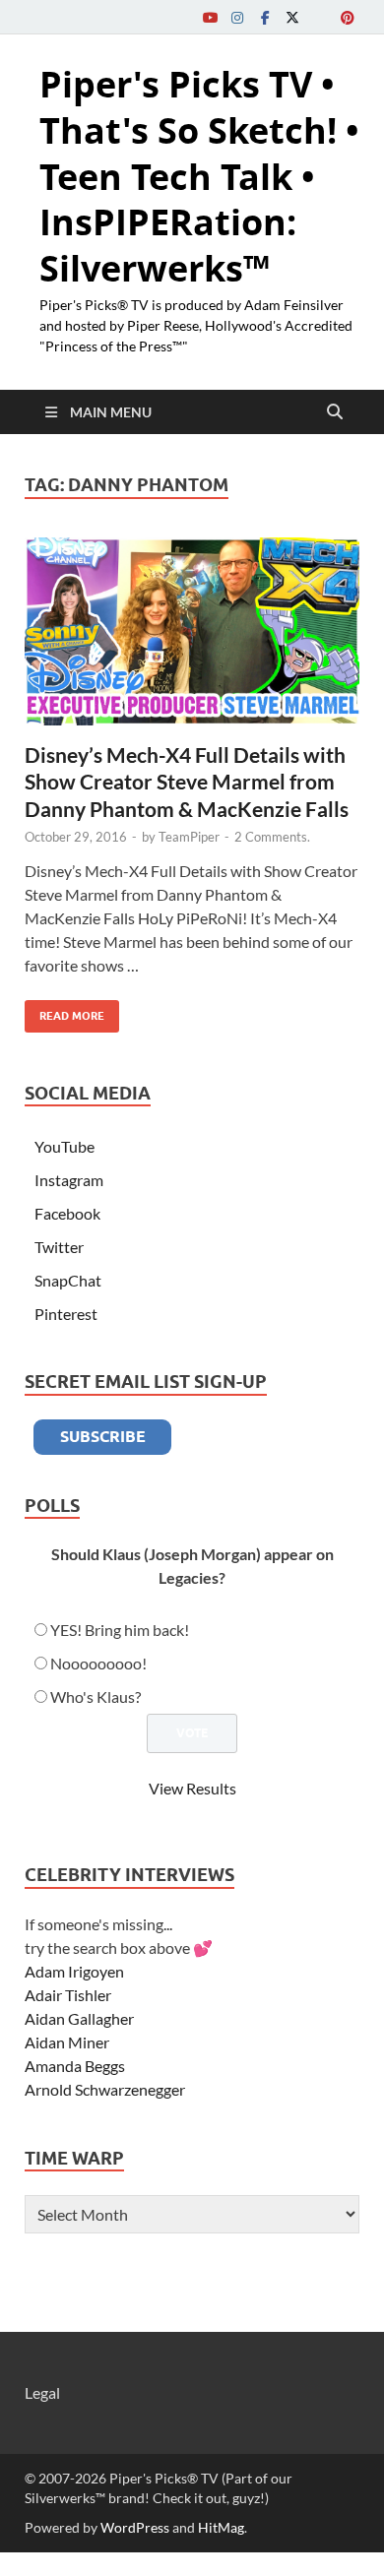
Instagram (69, 1180)
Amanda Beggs (75, 2066)
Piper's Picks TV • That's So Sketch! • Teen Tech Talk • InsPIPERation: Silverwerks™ (199, 176)
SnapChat (68, 1280)
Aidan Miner (67, 2042)
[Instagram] (237, 17)
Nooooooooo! (98, 1663)
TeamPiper (189, 837)
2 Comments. (272, 837)
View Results (192, 1788)
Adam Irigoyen (74, 1971)
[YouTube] (210, 17)
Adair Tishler (68, 1995)
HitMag (221, 2527)
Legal (42, 2392)
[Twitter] (292, 17)
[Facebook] (265, 17)
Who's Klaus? (96, 1696)
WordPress (135, 2527)
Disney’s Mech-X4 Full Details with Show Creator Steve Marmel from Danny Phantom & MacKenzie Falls (187, 782)
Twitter (59, 1247)
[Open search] (335, 412)
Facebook (67, 1213)
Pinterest (66, 1314)
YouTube (64, 1146)
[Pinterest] (348, 17)
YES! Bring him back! (120, 1630)
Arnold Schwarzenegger (105, 2089)
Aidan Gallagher (79, 2018)
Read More (64, 1011)
